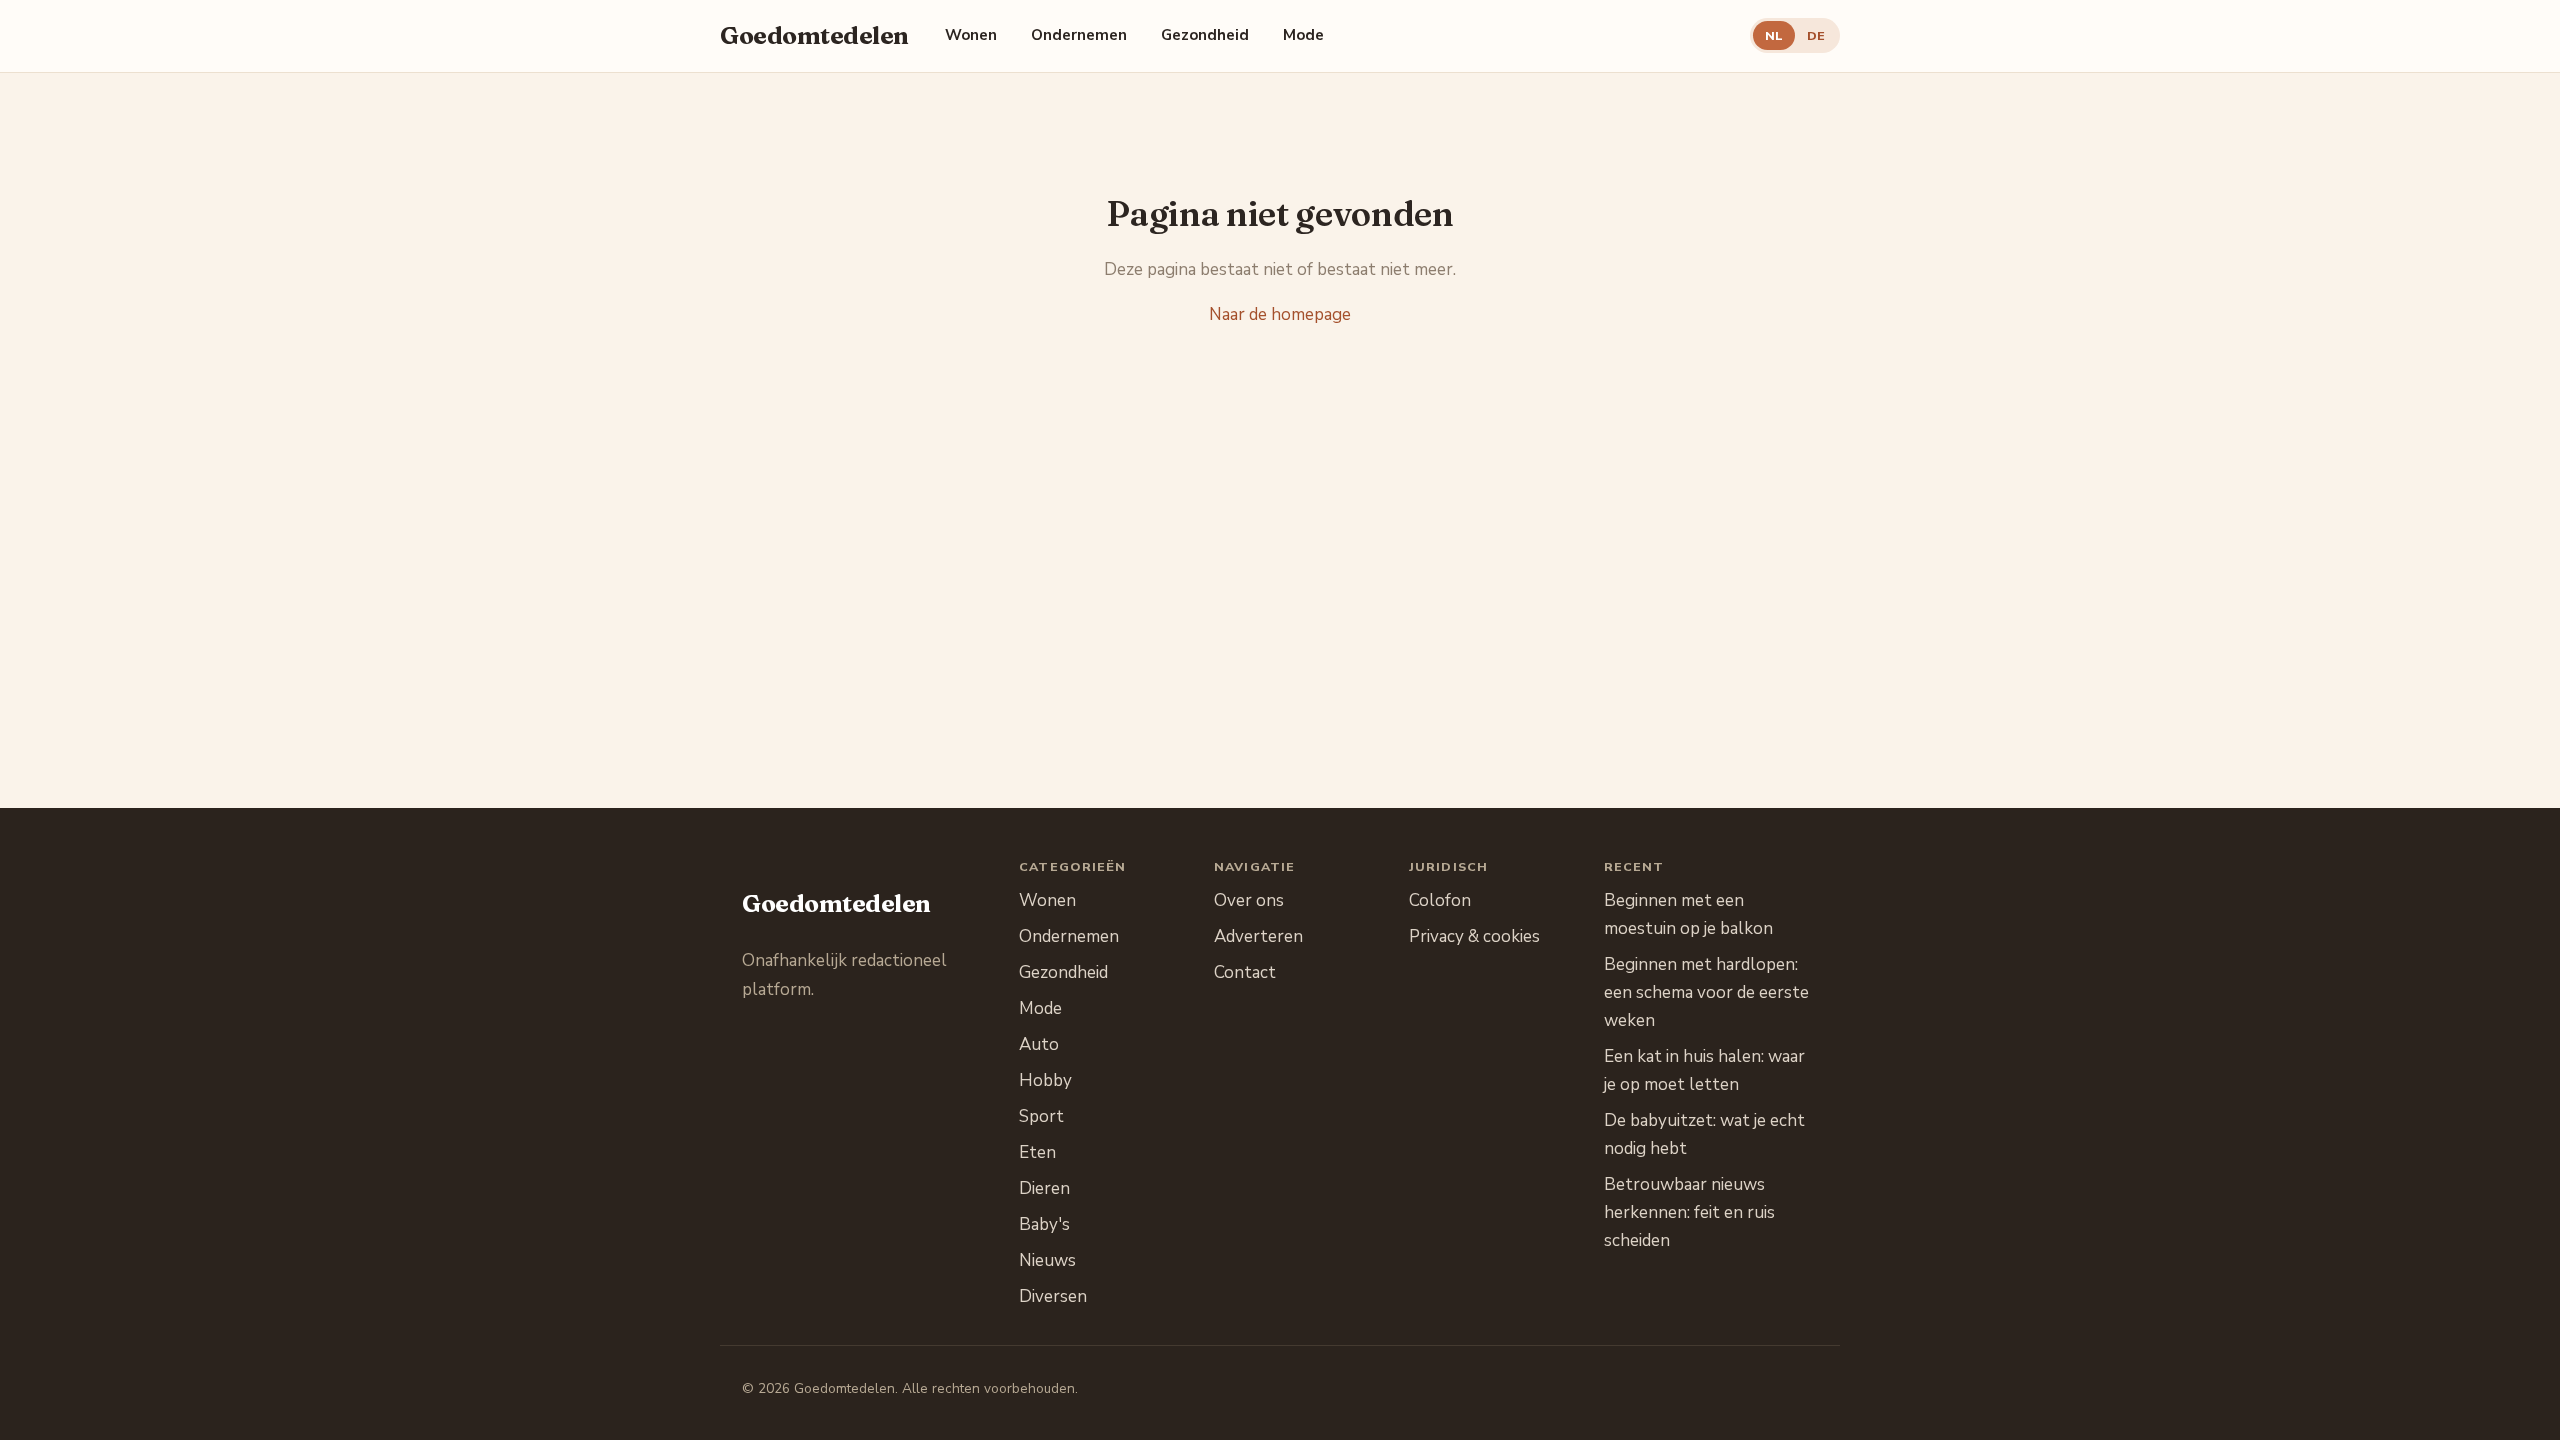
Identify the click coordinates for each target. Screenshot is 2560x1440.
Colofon (1440, 900)
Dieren (1044, 1188)
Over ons (1249, 900)
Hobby (1045, 1080)
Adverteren (1258, 936)
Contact (1245, 972)
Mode (1303, 35)
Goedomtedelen (814, 35)
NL (1774, 35)
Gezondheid (1205, 35)
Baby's (1044, 1224)
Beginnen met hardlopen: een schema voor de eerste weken (1706, 992)
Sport (1041, 1116)
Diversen (1053, 1296)
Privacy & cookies (1474, 936)
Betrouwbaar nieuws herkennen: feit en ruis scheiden (1689, 1212)
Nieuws (1047, 1260)
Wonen (971, 35)
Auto (1039, 1044)
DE (1816, 35)
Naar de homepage (1280, 314)
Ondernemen (1079, 35)
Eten (1037, 1152)
